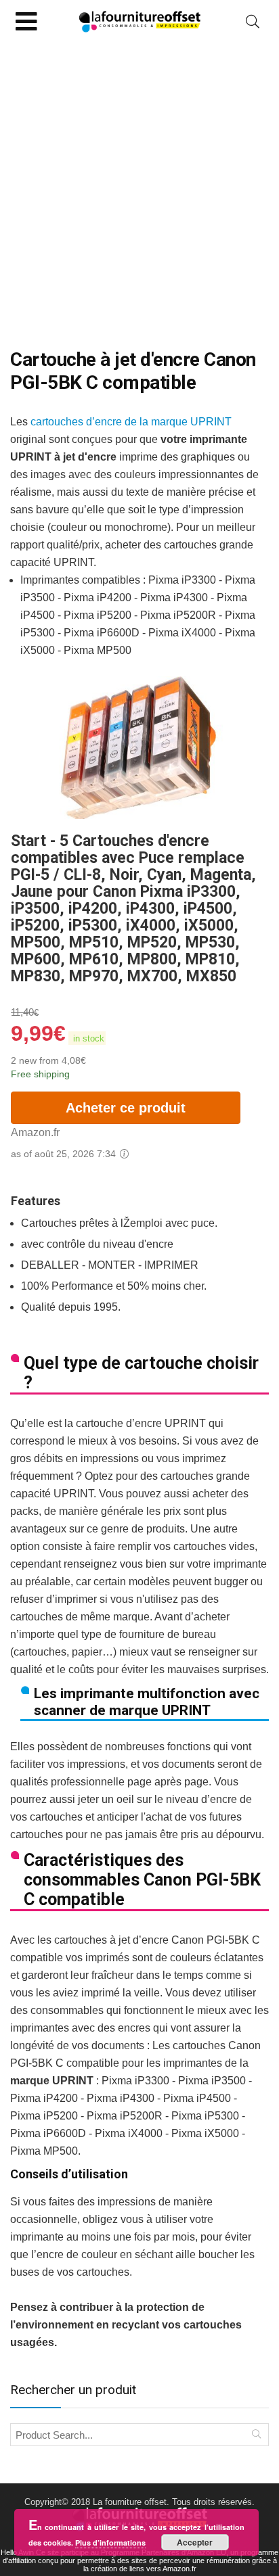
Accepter (195, 2542)
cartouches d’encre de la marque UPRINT (131, 422)
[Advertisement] (139, 189)
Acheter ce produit (126, 1108)
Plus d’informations (110, 2543)
